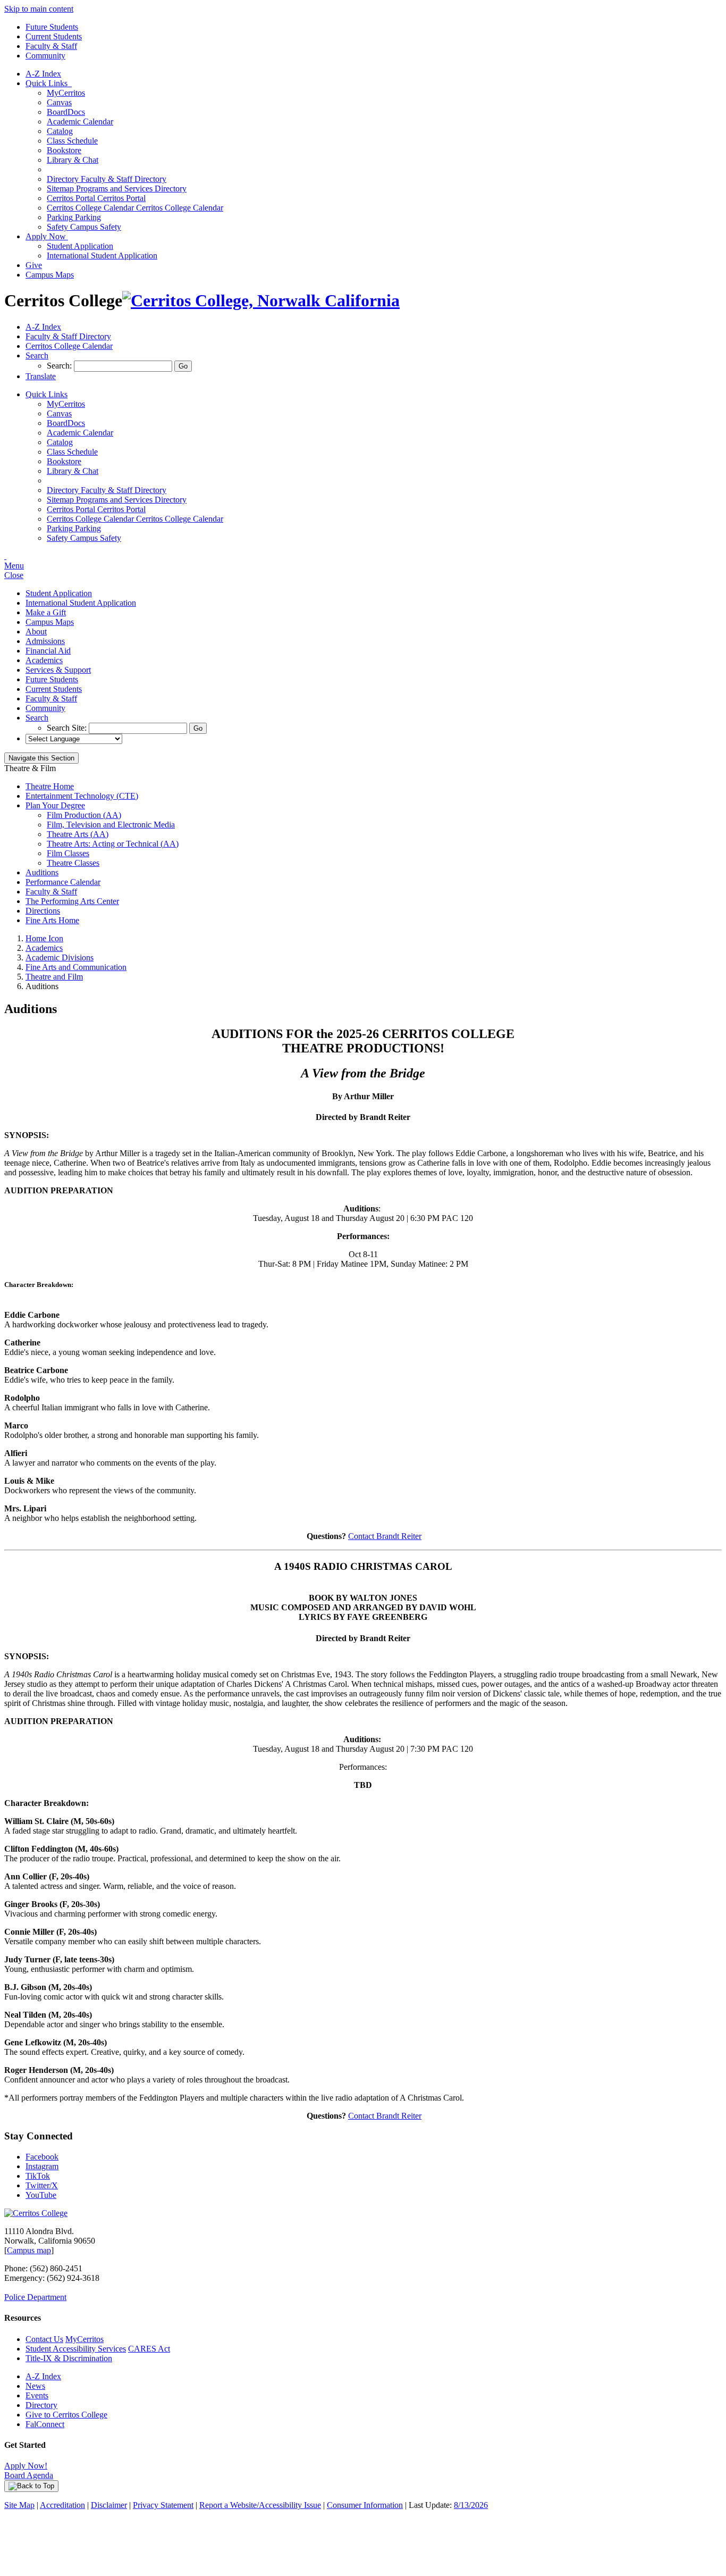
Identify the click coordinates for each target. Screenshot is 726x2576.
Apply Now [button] (47, 236)
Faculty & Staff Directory (107, 179)
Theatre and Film (54, 977)
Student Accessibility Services (76, 2349)
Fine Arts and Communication (76, 967)
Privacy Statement (163, 2505)
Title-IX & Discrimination (69, 2358)
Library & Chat (73, 160)
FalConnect (45, 2424)
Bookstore (64, 150)
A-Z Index (43, 74)
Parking (74, 217)
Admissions (45, 641)
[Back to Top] (31, 2486)
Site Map (19, 2505)
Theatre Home (50, 786)
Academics (44, 660)
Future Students (52, 27)
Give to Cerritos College (66, 2415)
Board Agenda (29, 2475)
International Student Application (102, 256)
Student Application (80, 246)
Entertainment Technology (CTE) (82, 796)
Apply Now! (26, 2466)
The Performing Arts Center (72, 901)
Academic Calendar (80, 122)
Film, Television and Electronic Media (111, 825)
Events (37, 2395)
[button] (37, 356)
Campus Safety (84, 227)
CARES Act (149, 2349)
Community (45, 56)
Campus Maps (50, 275)
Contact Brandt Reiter (385, 1536)
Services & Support (58, 670)
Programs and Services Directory (117, 189)
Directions (43, 911)
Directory (41, 2405)
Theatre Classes (73, 863)
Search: (60, 366)
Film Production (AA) (84, 815)
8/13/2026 (471, 2505)
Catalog (60, 131)
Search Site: (68, 728)
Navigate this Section (41, 758)
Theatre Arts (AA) (78, 834)
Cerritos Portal (96, 198)
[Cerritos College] (36, 2213)
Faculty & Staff (51, 46)
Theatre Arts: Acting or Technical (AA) (113, 844)
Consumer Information (365, 2505)
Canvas (59, 102)
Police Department (35, 2297)
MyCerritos (66, 93)
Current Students (54, 36)
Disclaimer (109, 2505)
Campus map (29, 2250)
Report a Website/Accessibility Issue (260, 2505)
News (35, 2386)
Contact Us (44, 2339)
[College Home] (261, 300)
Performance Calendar (63, 882)
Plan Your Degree (55, 805)
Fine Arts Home (52, 920)
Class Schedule (72, 141)
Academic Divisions (60, 957)
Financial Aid (48, 651)
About (36, 632)
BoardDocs (66, 112)
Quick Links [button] (49, 83)
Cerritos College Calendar (135, 208)
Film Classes (68, 853)
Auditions (42, 872)
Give (34, 265)
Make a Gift (46, 612)
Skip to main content (39, 9)
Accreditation (62, 2505)
